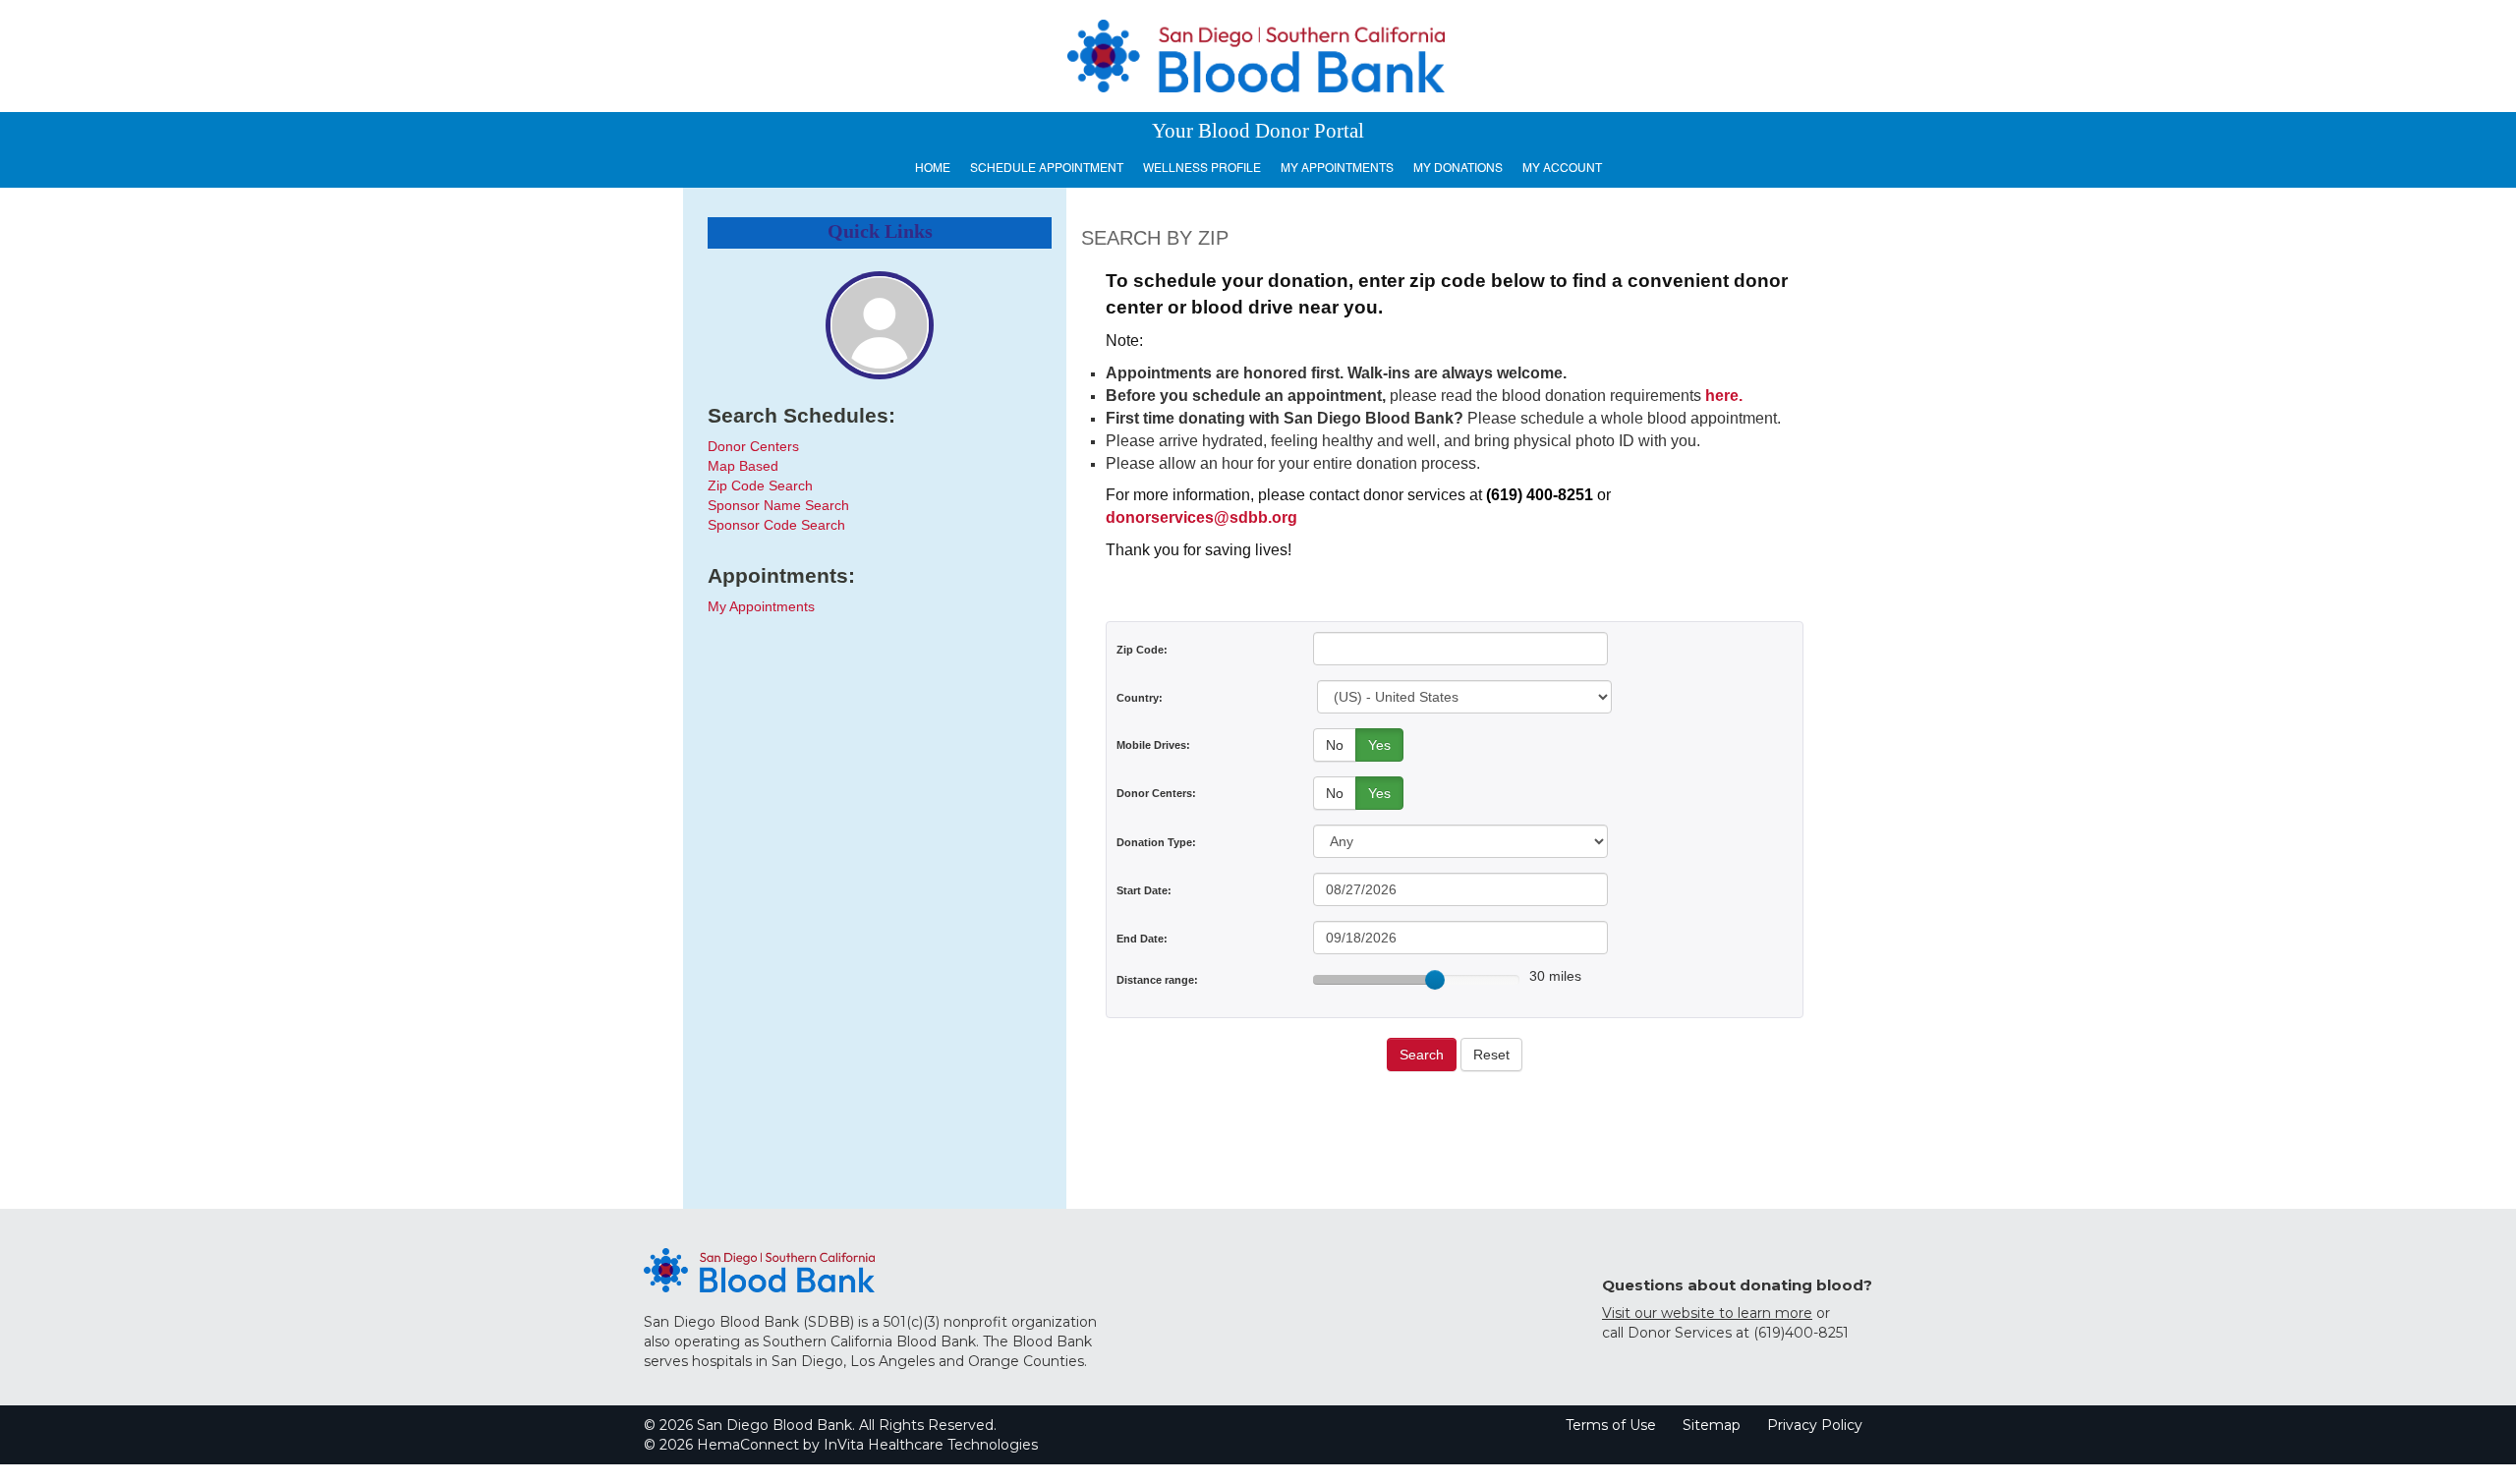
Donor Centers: (1156, 793)
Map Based (743, 466)
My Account (1562, 168)
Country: (1140, 698)
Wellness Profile (1202, 168)
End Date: (1142, 939)
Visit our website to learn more (1707, 1313)
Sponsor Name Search (778, 505)
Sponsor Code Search (776, 525)
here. (1724, 396)
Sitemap (1712, 1425)
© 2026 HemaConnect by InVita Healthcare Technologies (841, 1445)
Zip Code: (1142, 650)
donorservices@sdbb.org (1201, 517)
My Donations (1458, 168)
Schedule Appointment (1047, 168)
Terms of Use (1611, 1425)
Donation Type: (1156, 842)
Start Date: (1144, 890)
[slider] (1435, 980)
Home (933, 168)
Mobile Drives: (1153, 745)
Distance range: (1157, 980)
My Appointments (1337, 168)
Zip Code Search (760, 485)
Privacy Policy (1815, 1425)
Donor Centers (753, 446)
